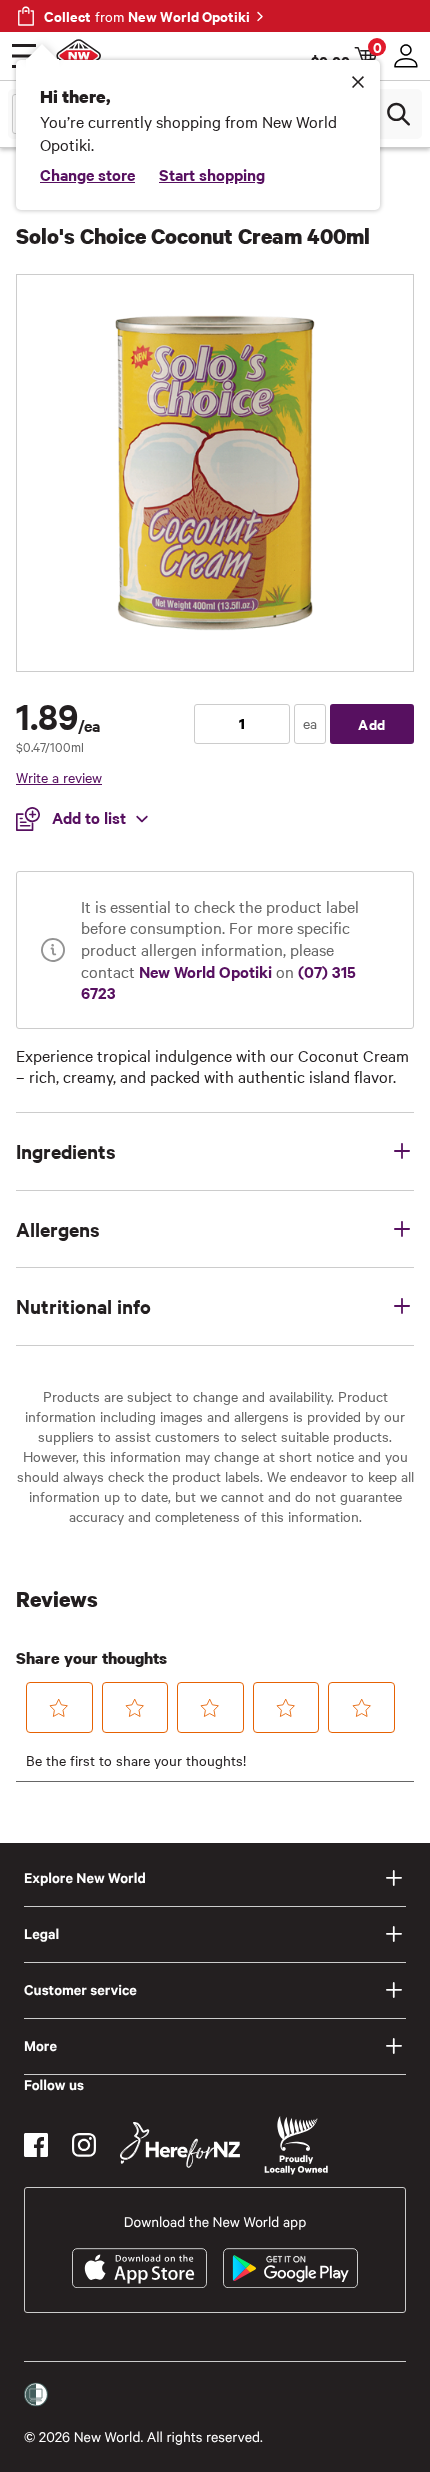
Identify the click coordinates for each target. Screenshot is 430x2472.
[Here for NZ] (180, 2145)
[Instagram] (84, 2145)
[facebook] (36, 2145)
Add (372, 723)
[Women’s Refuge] (36, 2395)
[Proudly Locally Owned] (296, 2145)
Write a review (59, 777)
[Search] (398, 114)
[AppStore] (139, 2268)
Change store (87, 174)
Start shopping (212, 174)
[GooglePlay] (290, 2268)
